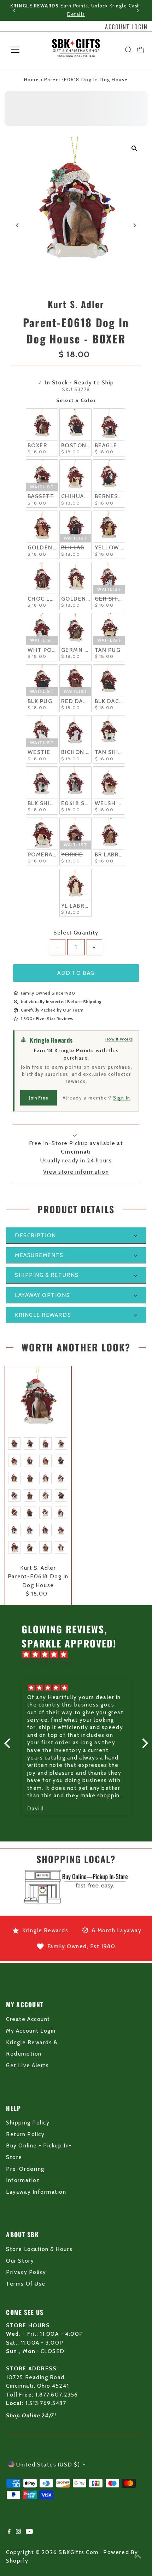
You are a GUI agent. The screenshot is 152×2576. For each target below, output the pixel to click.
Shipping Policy (28, 2123)
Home (31, 79)
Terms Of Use (26, 2284)
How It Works (119, 1039)
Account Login (126, 27)
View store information (76, 1172)
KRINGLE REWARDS (43, 1315)
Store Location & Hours (39, 2249)
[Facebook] (9, 2532)
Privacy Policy (26, 2272)
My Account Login (31, 2031)
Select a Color (76, 400)
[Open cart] (141, 50)
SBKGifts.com (78, 2552)
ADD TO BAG (76, 973)
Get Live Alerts (27, 2065)
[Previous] (15, 10)
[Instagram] (18, 2532)
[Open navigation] (23, 50)
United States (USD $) (48, 2465)
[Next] (137, 10)
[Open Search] (128, 50)
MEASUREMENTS (39, 1255)
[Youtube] (29, 2532)
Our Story (20, 2261)
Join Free (38, 1098)
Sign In (122, 1098)
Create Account (28, 2019)
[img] (80, 1655)
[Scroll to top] (138, 2557)
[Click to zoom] (135, 148)
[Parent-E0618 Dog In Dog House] (38, 1399)
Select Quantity (76, 933)
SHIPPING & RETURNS (47, 1275)
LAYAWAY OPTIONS (42, 1295)
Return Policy (25, 2134)
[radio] (42, 433)
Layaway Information (36, 2192)
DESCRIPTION (36, 1235)
